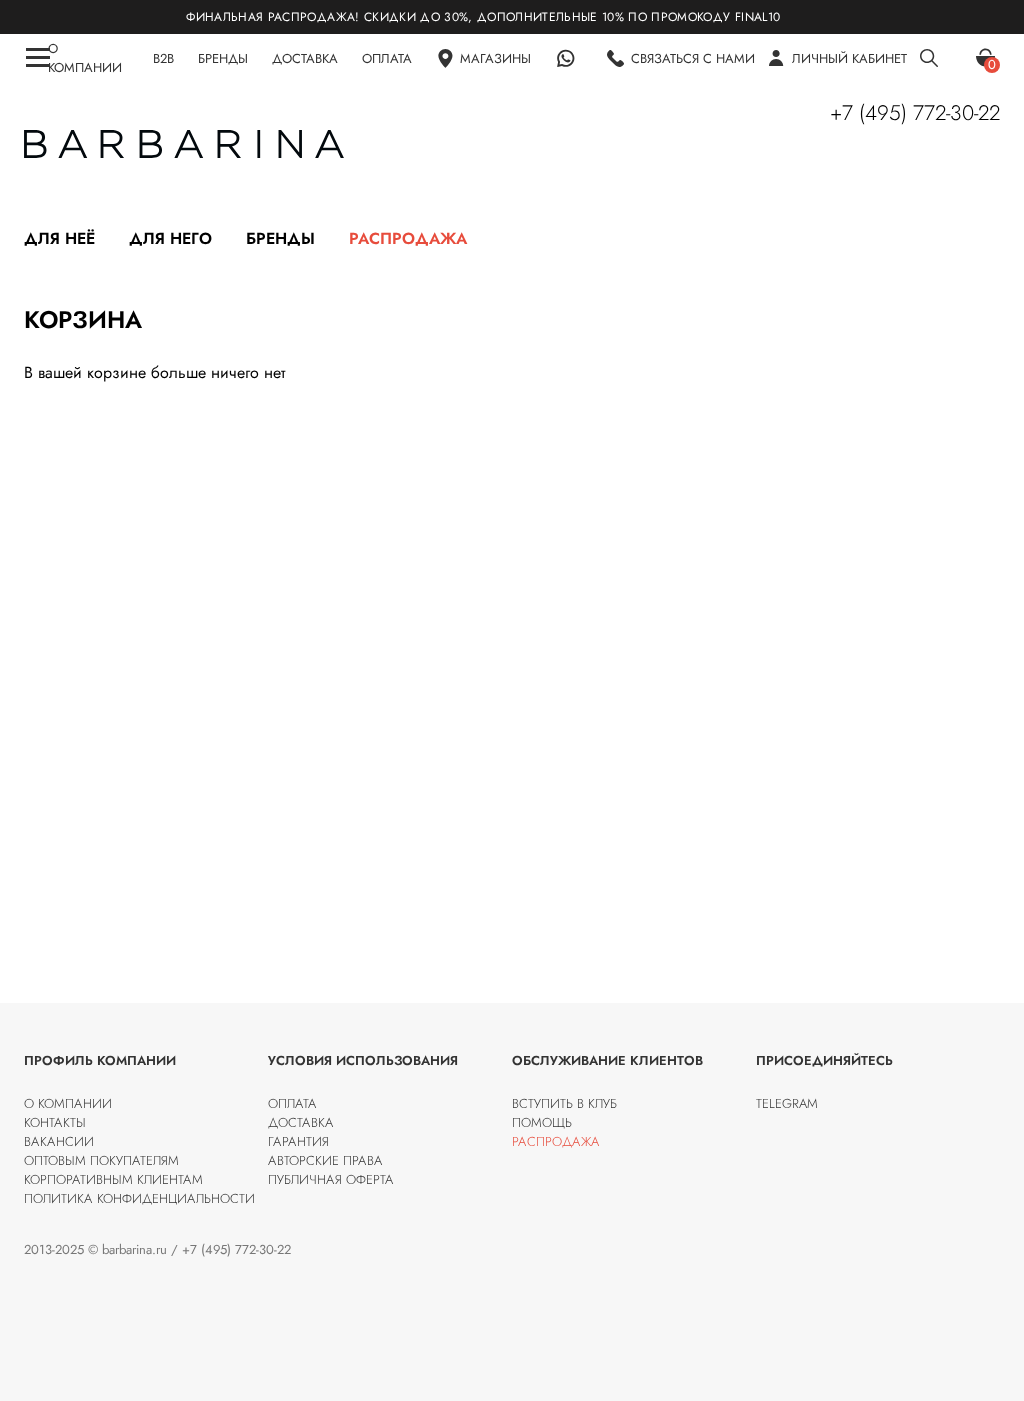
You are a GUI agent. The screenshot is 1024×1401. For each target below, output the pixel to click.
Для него (170, 238)
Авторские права (325, 1160)
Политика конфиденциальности (139, 1198)
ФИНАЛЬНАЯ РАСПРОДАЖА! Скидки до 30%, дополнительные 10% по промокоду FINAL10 (461, 17)
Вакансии (59, 1141)
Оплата (292, 1103)
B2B (163, 58)
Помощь (542, 1122)
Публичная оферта (331, 1179)
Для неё (59, 238)
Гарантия (298, 1141)
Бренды (280, 238)
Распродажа (408, 238)
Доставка (301, 1122)
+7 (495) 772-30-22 (915, 113)
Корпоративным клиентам (113, 1179)
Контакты (55, 1122)
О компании (68, 1103)
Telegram (787, 1103)
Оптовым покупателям (101, 1160)
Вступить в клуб (564, 1103)
